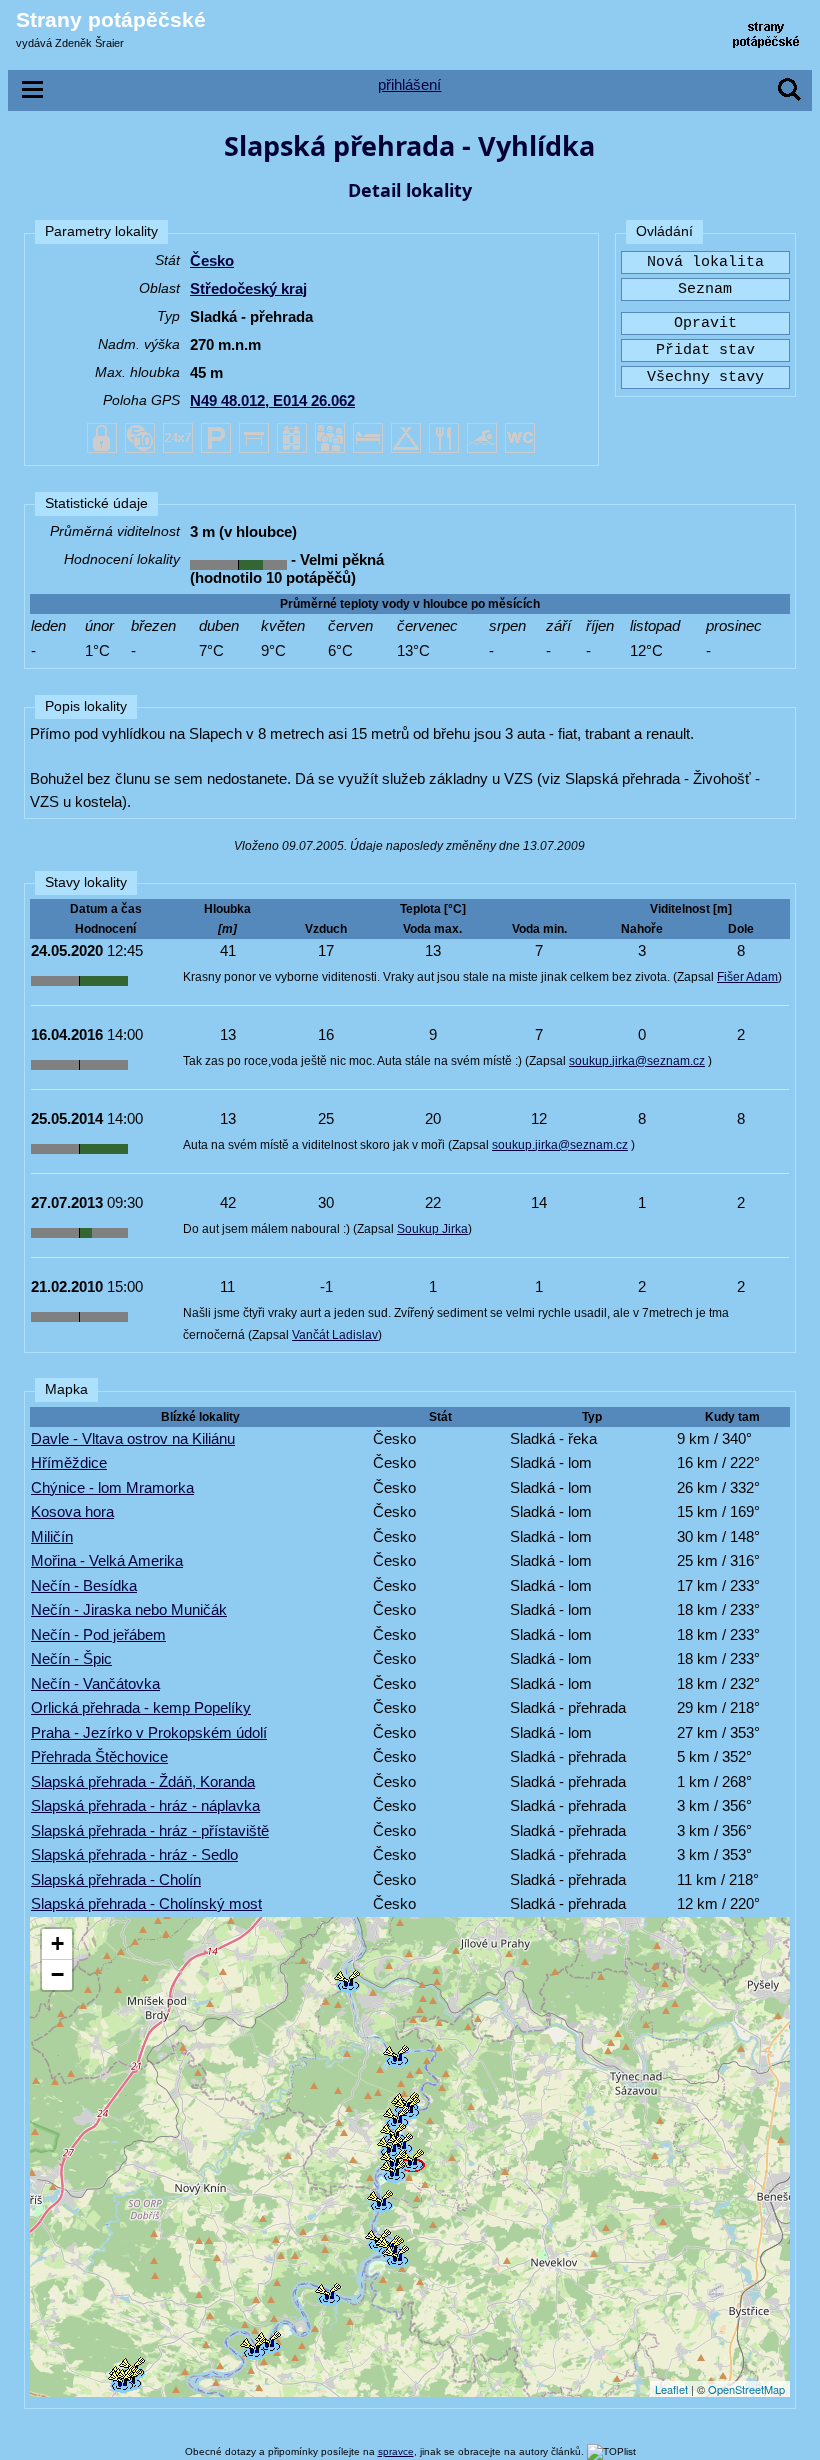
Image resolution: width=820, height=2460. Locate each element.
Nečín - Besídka (84, 1585)
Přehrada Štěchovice (99, 1756)
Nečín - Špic (71, 1658)
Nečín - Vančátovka (95, 1683)
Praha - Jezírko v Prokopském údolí (149, 1732)
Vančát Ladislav (335, 1335)
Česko (212, 260)
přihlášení (409, 84)
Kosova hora (72, 1511)
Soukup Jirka (432, 1229)
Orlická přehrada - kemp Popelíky (141, 1707)
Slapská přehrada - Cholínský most (146, 1903)
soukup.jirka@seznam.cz (637, 1061)
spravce (396, 2451)
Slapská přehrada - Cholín (116, 1879)
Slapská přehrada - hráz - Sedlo (134, 1854)
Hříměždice (69, 1462)
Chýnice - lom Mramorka (112, 1487)
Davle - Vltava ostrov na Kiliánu (133, 1438)
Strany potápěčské (111, 19)
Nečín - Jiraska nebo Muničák (129, 1609)
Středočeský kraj (248, 288)
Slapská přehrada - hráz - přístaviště (150, 1830)
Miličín (52, 1536)
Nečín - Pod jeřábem (98, 1634)
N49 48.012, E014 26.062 (272, 400)
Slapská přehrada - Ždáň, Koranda (143, 1781)
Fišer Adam (747, 977)
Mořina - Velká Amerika (107, 1560)
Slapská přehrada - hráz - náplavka (145, 1805)
